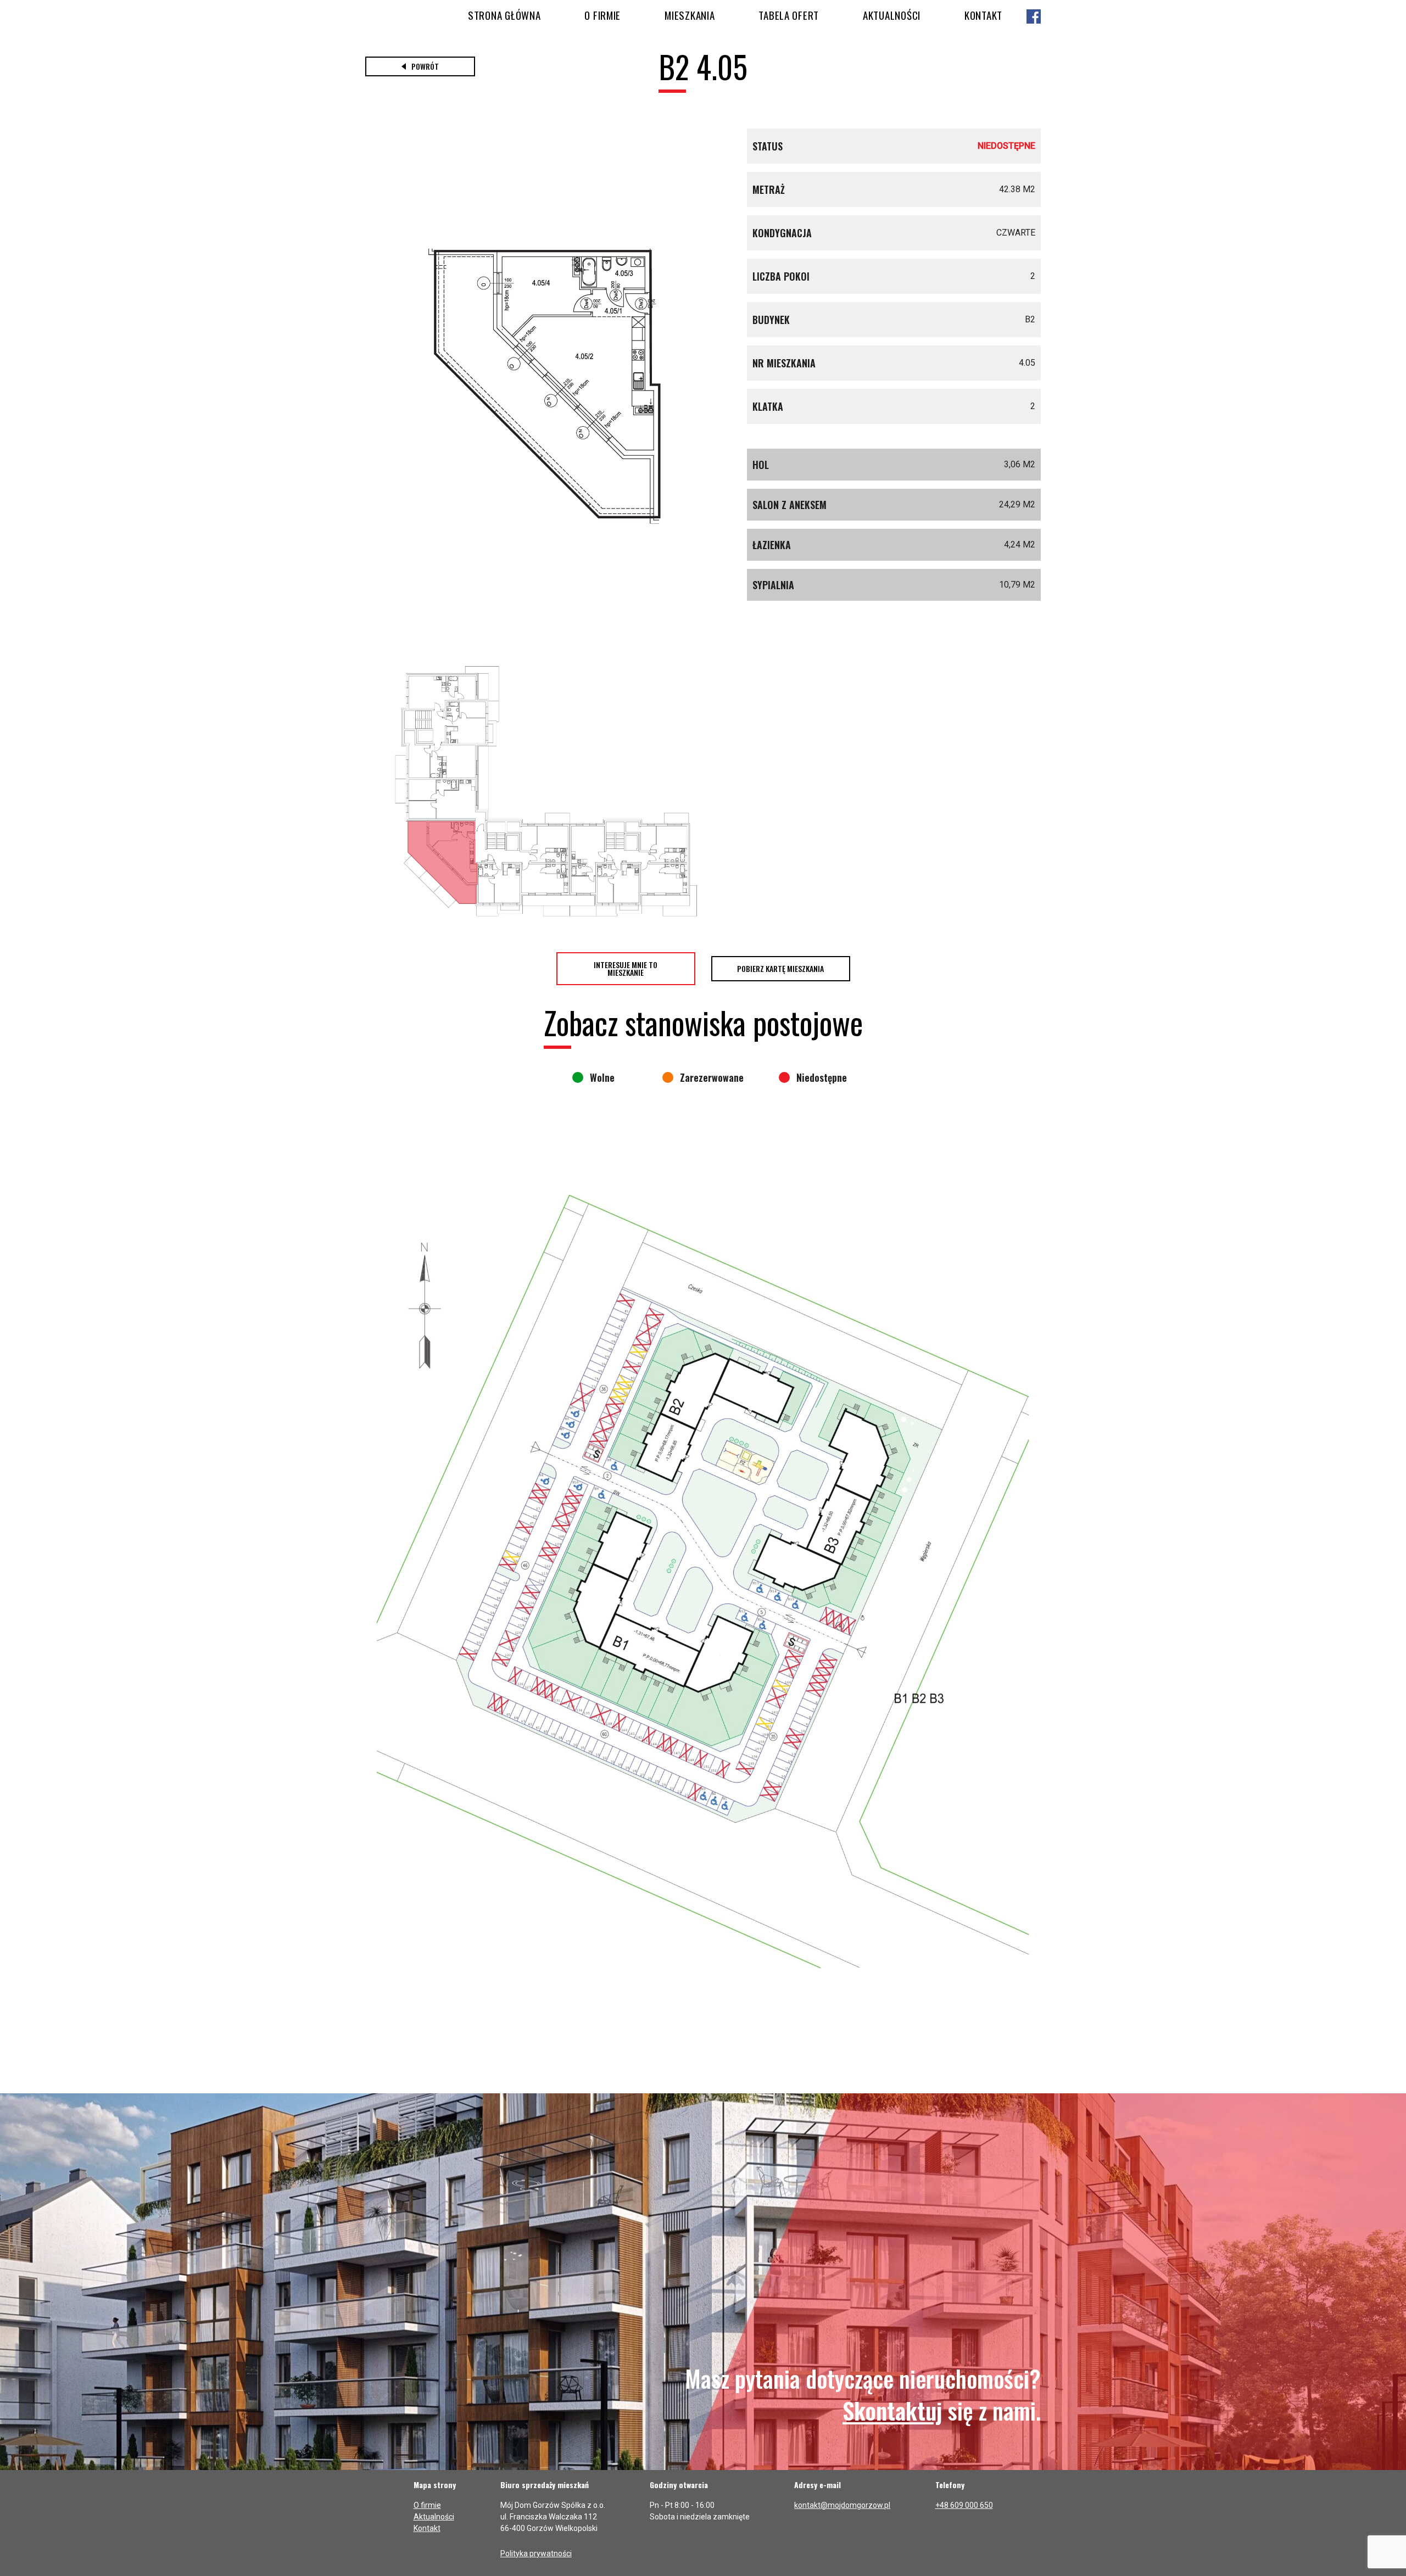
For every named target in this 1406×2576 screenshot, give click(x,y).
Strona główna (504, 15)
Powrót (425, 66)
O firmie (602, 15)
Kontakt (983, 15)
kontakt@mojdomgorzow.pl (842, 2505)
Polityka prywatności (536, 2553)
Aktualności (892, 15)
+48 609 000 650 (964, 2505)
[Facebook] (1034, 17)
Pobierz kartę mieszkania (780, 968)
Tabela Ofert (789, 15)
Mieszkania (690, 15)
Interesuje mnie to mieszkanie (626, 968)
